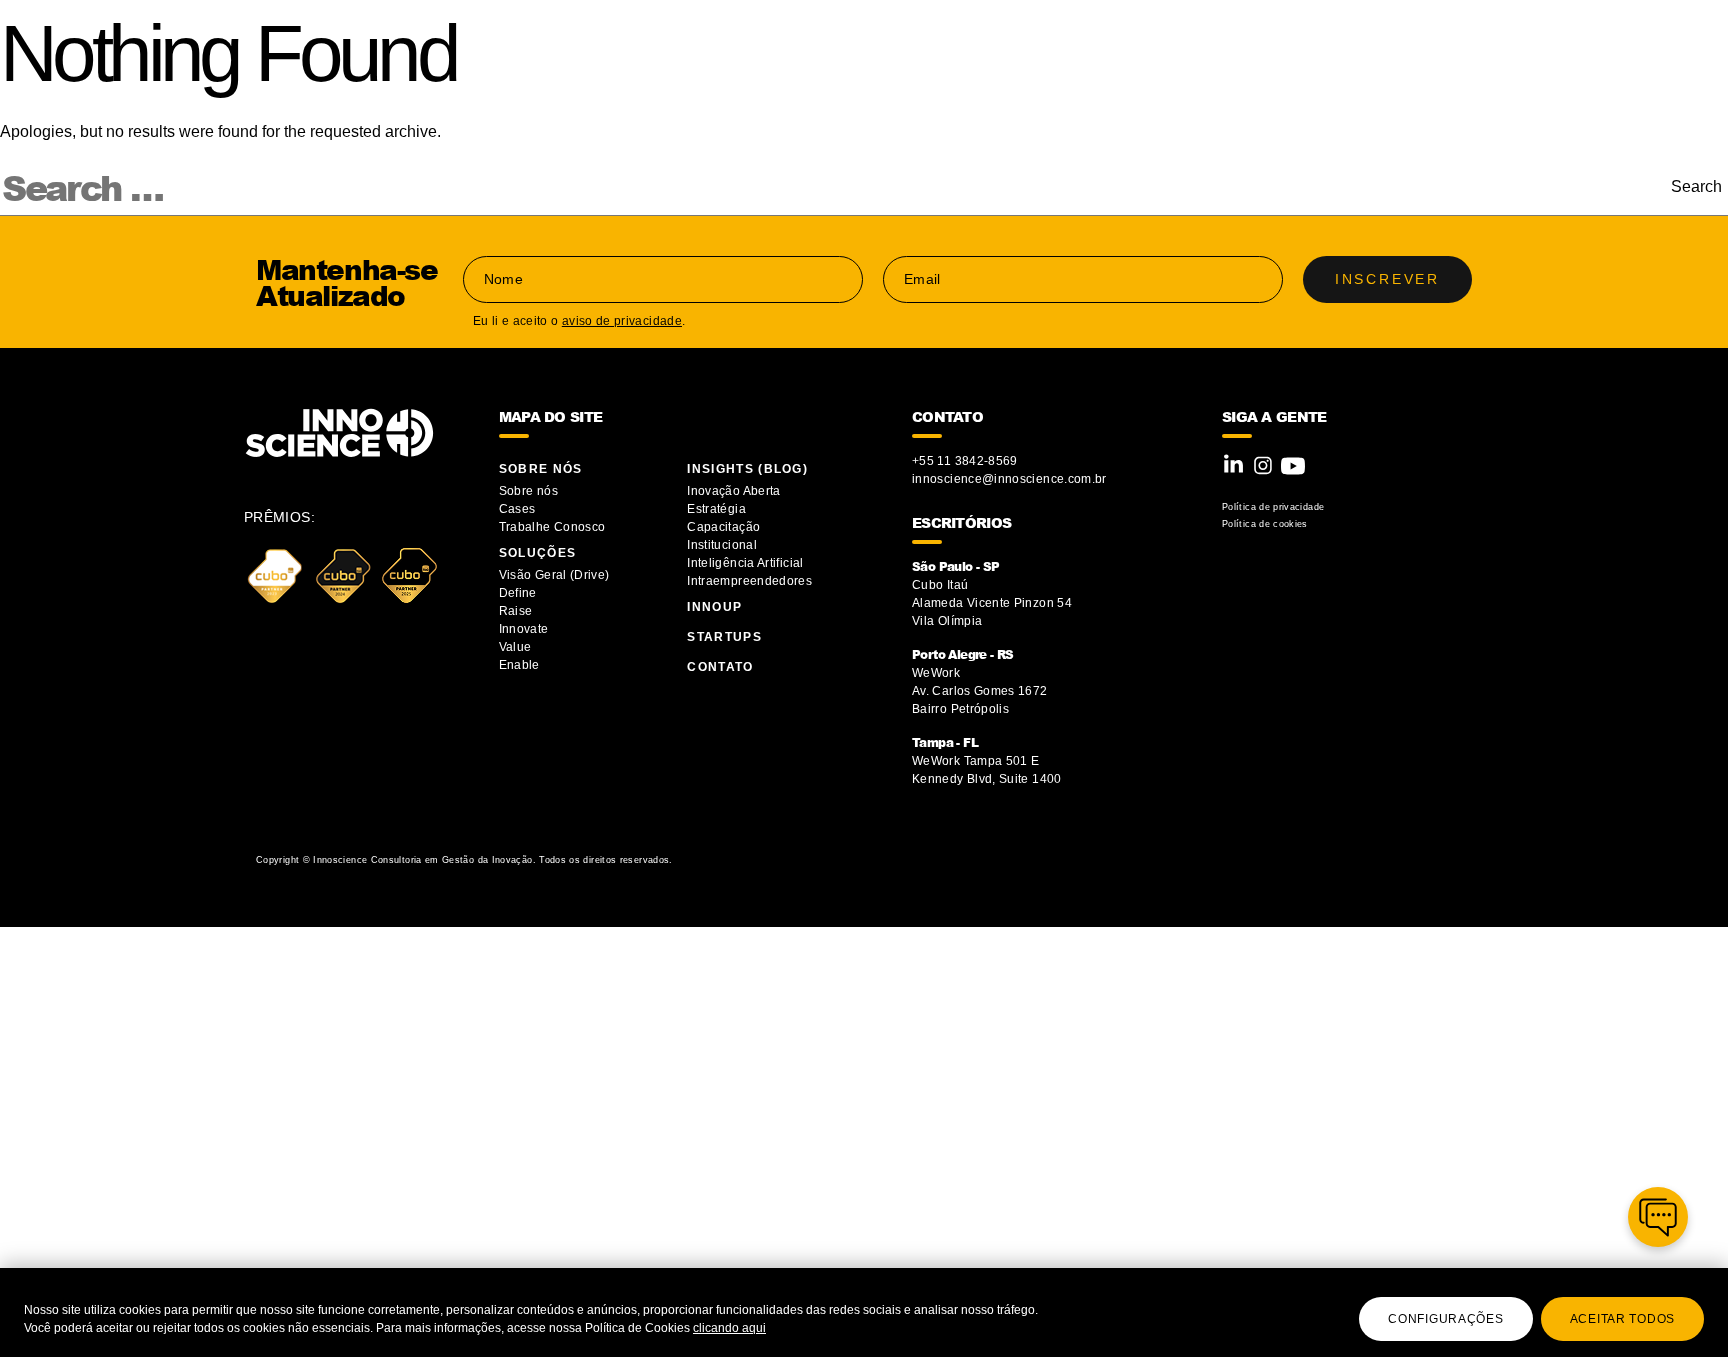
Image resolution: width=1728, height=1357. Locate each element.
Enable (519, 665)
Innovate (524, 629)
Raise (516, 611)
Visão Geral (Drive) (556, 575)
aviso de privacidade (622, 321)
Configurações (1445, 1319)
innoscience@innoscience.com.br (1009, 479)
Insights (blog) (747, 469)
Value (515, 647)
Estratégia (716, 509)
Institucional (722, 545)
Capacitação (723, 527)
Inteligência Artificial (745, 563)
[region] (864, 1312)
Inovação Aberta (733, 491)
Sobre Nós (541, 469)
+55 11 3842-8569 (965, 461)
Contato (720, 667)
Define (518, 593)
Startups (724, 637)
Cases (517, 509)
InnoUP (714, 607)
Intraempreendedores (749, 581)
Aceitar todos (1622, 1319)
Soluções (538, 553)
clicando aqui (729, 1328)
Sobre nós (528, 491)
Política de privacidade (1273, 507)
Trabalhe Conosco (552, 527)
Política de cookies (1265, 524)
